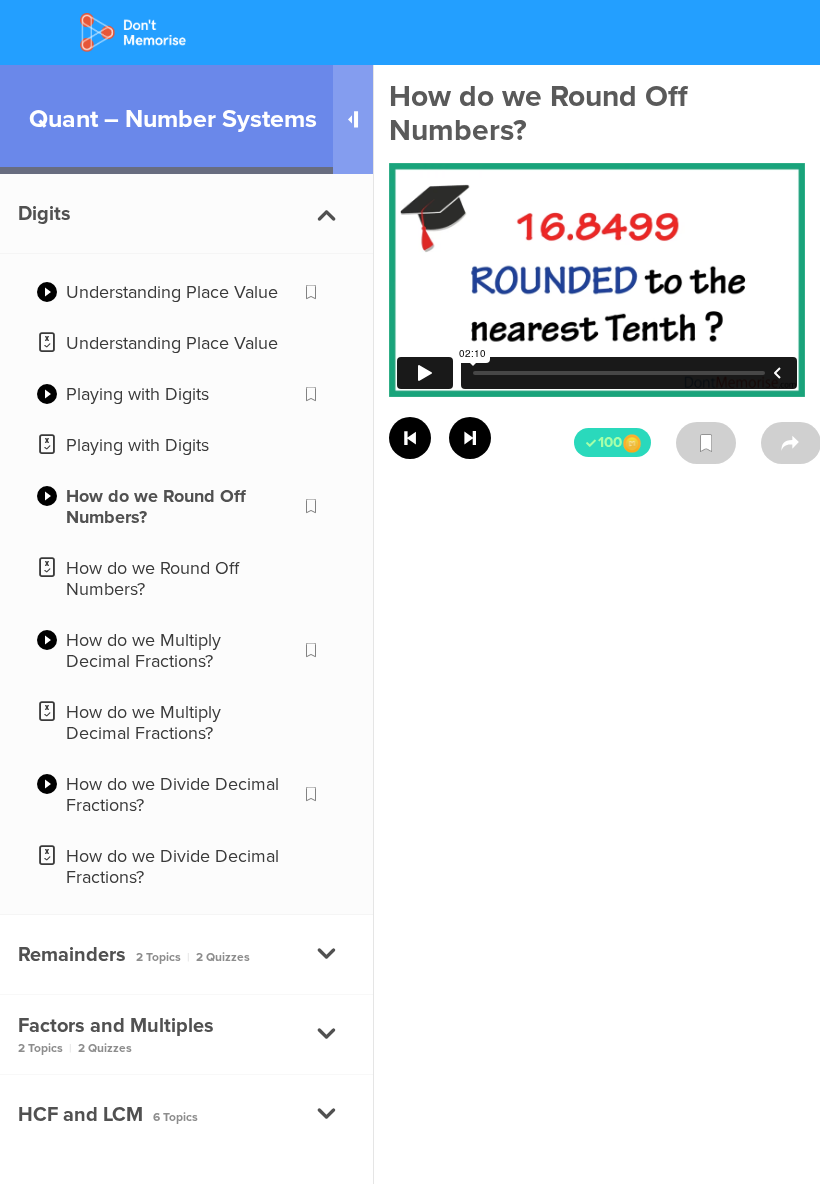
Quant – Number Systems (173, 119)
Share (791, 443)
